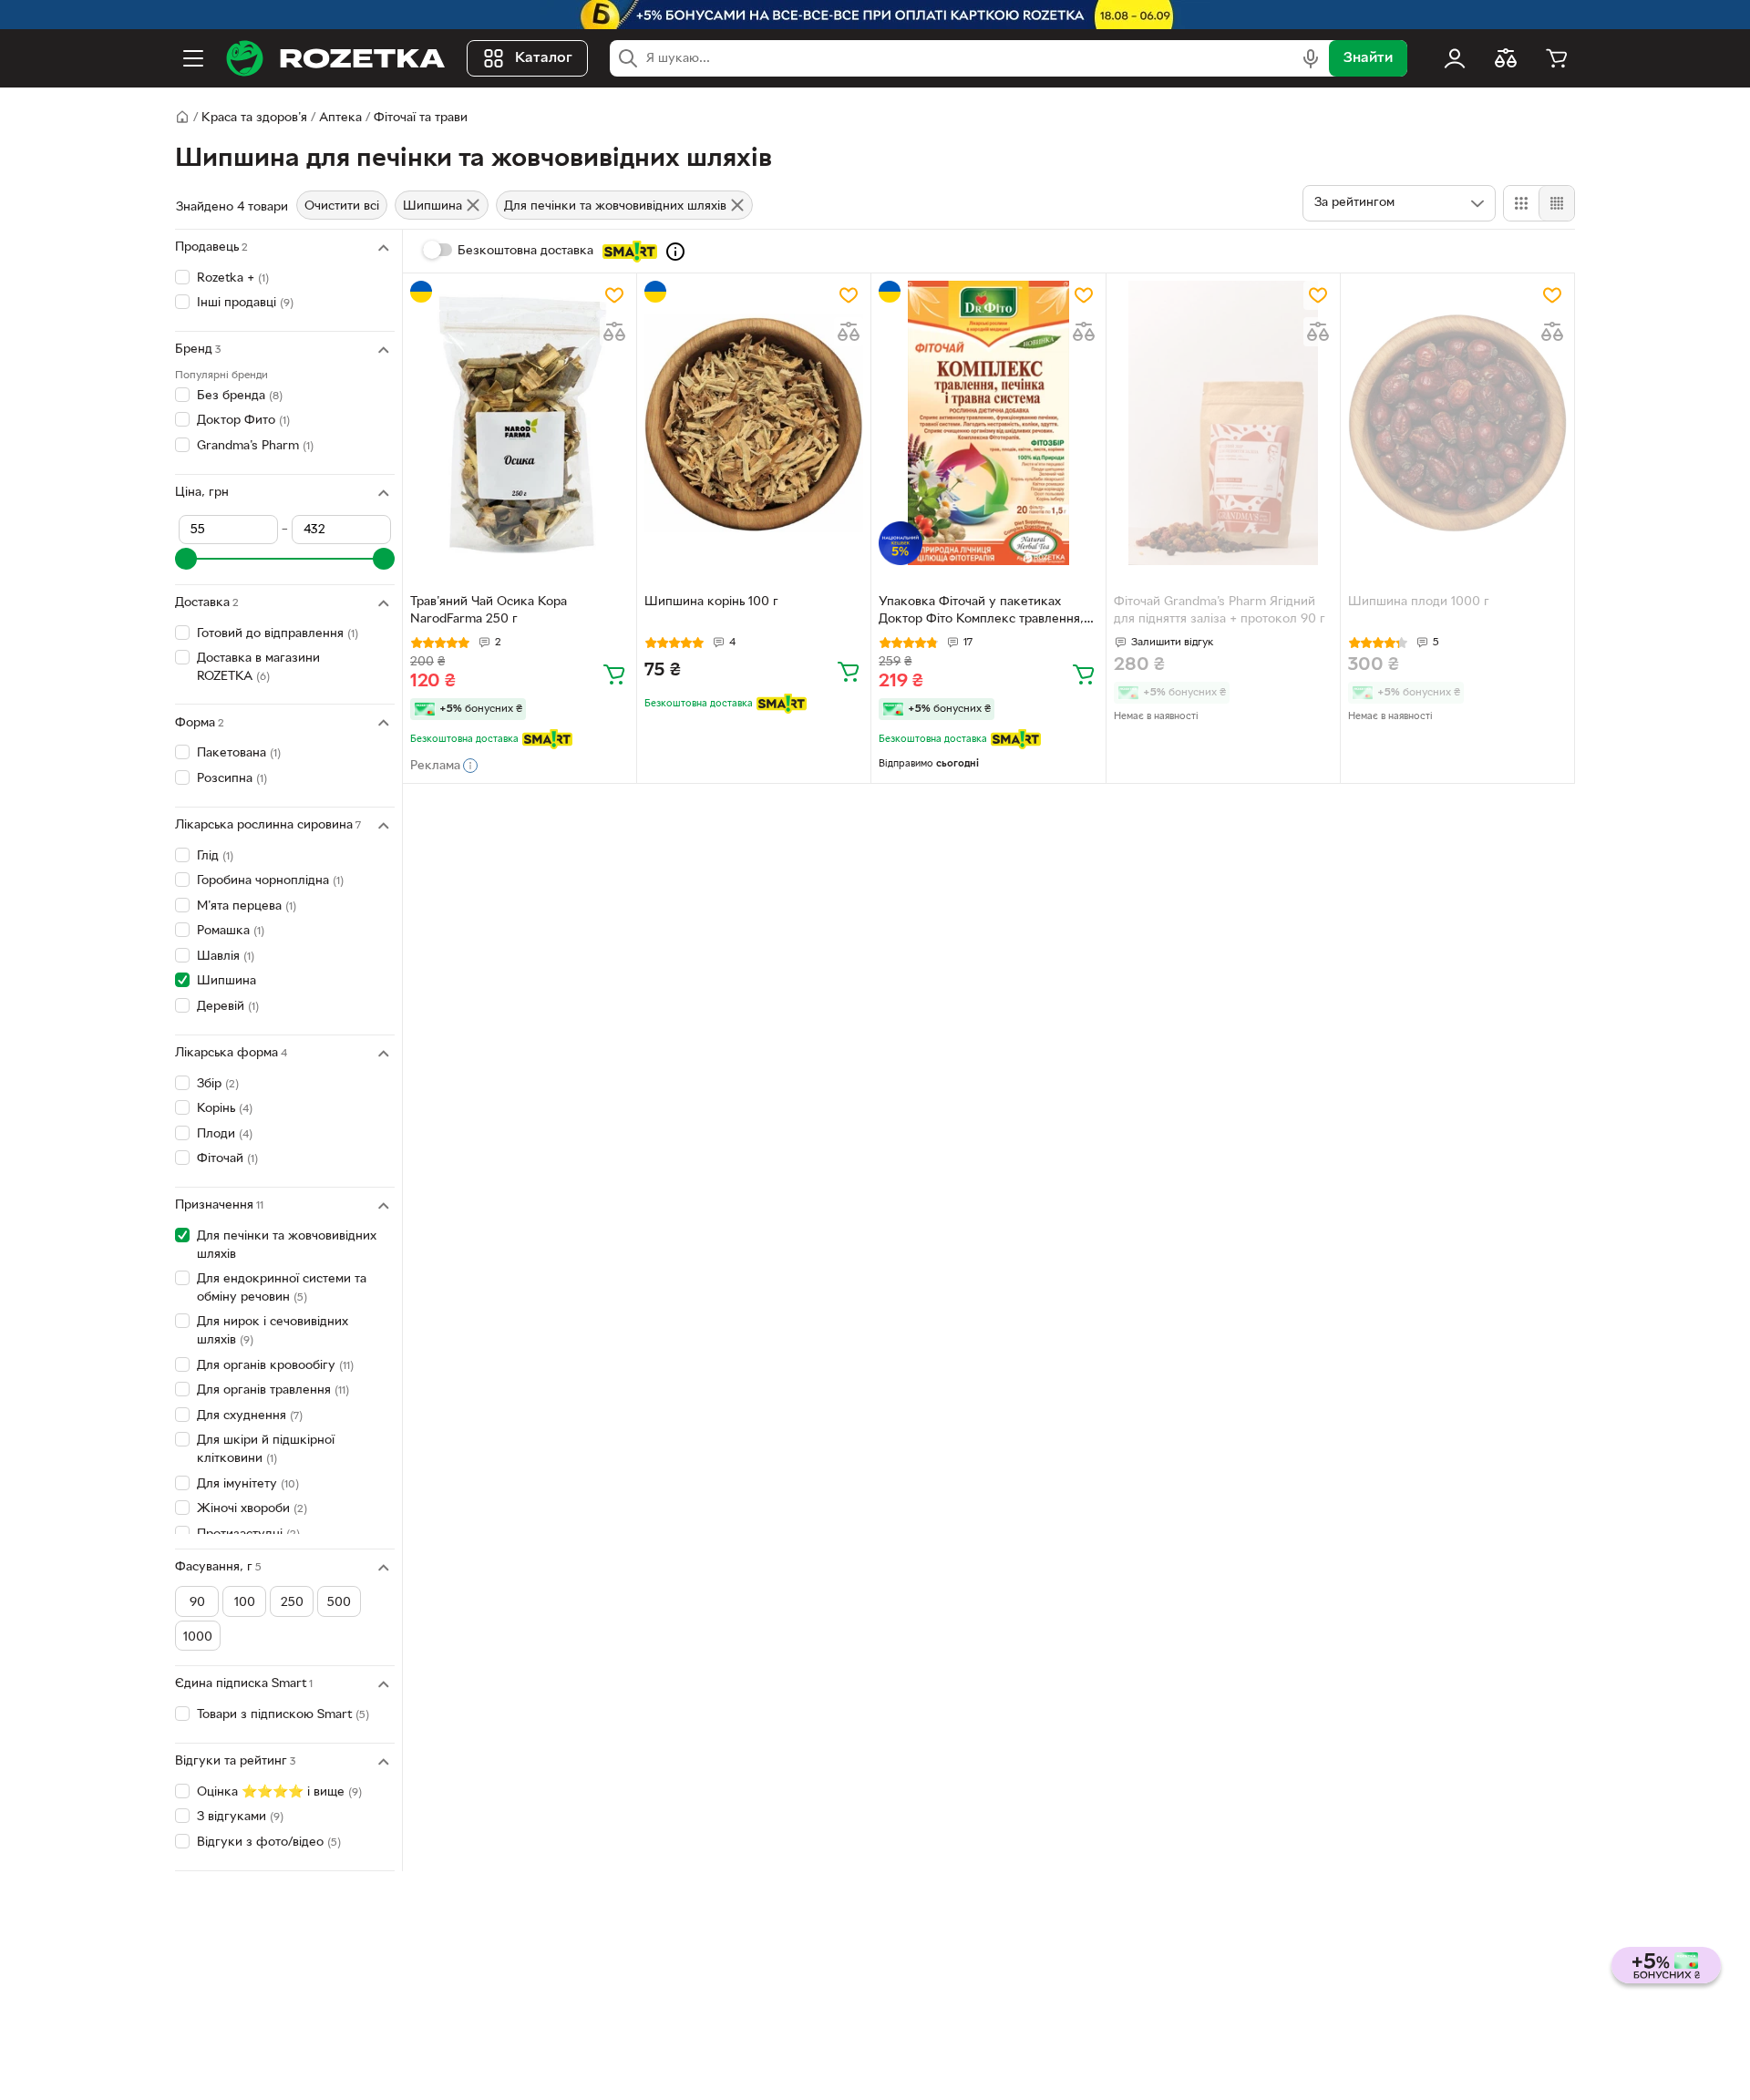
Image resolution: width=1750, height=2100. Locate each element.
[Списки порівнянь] (1506, 58)
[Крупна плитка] (1521, 203)
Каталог (544, 58)
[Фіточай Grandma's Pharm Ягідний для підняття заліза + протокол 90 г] (1223, 423)
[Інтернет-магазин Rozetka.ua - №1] (335, 58)
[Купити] (614, 674)
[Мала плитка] (1556, 203)
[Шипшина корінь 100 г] (754, 423)
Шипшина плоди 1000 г (1419, 602)
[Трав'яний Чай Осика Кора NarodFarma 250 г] (520, 423)
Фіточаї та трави (421, 118)
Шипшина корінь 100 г (711, 602)
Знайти (1368, 58)
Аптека (340, 118)
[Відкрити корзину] (1557, 58)
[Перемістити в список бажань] (614, 295)
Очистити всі (342, 206)
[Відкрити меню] (193, 58)
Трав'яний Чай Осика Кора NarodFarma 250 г (489, 611)
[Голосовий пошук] (1311, 58)
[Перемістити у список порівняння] (614, 332)
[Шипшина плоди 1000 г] (1457, 423)
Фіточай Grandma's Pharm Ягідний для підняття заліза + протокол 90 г (1220, 611)
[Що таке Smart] (675, 252)
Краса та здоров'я (254, 118)
